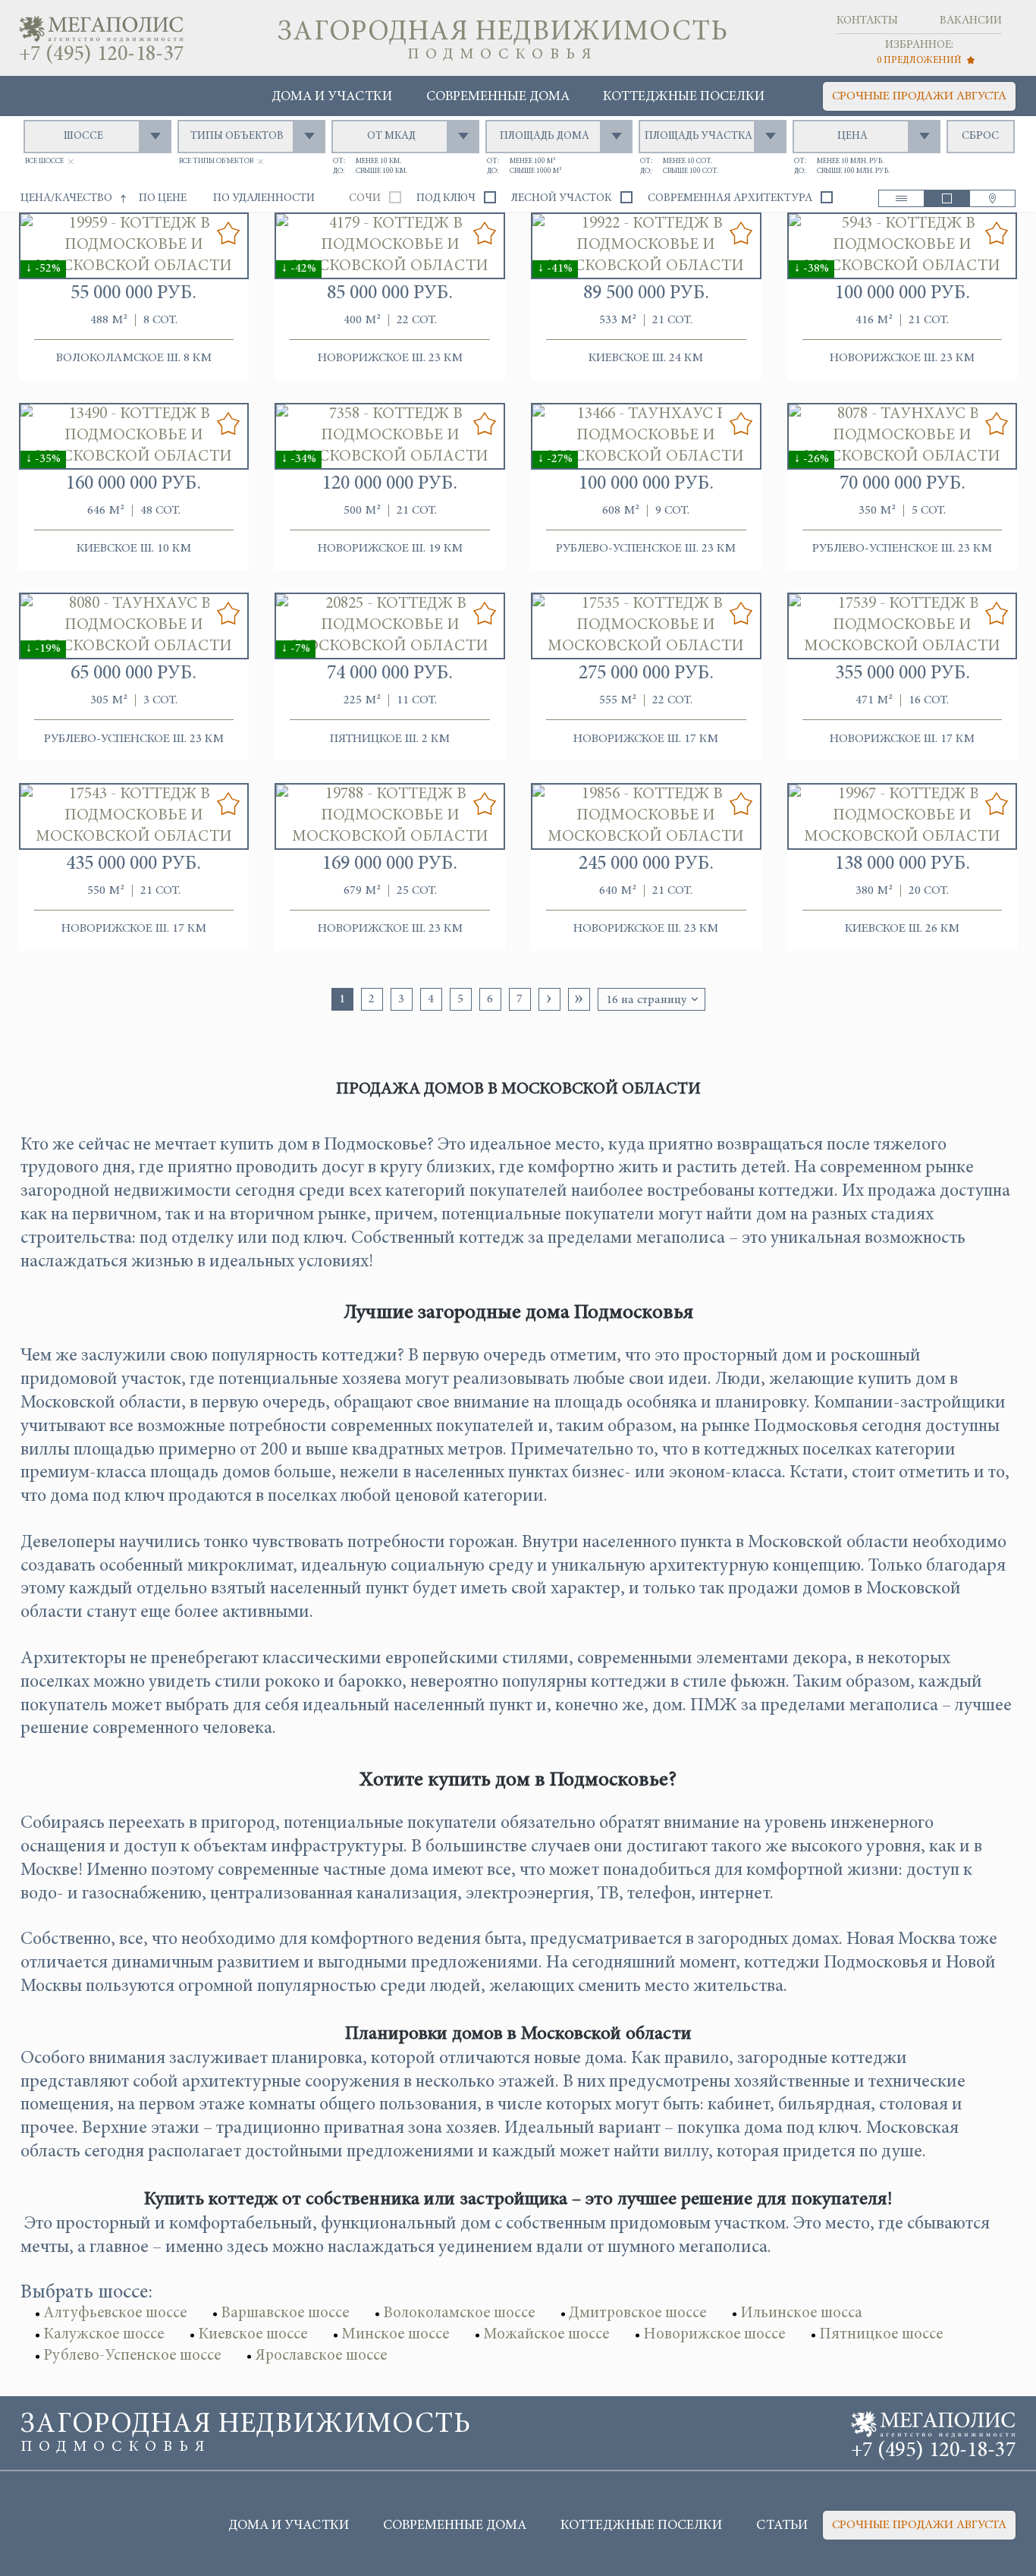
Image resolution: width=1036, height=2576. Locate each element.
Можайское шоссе (546, 2335)
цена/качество (66, 198)
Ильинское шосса (801, 2314)
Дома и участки (332, 97)
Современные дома (498, 97)
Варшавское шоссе (285, 2314)
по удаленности (264, 198)
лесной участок (562, 198)
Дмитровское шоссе (637, 2314)
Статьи (782, 2526)
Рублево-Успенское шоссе (132, 2356)
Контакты (867, 21)
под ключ (446, 198)
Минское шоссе (395, 2335)
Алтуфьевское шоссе (115, 2314)
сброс (980, 136)
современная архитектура (730, 198)
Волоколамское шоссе (459, 2314)
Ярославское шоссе (321, 2356)
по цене (163, 198)
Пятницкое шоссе (881, 2335)
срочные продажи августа (919, 96)
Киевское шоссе (253, 2335)
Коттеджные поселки (684, 97)
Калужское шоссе (104, 2335)
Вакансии (971, 21)
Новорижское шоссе (714, 2335)
